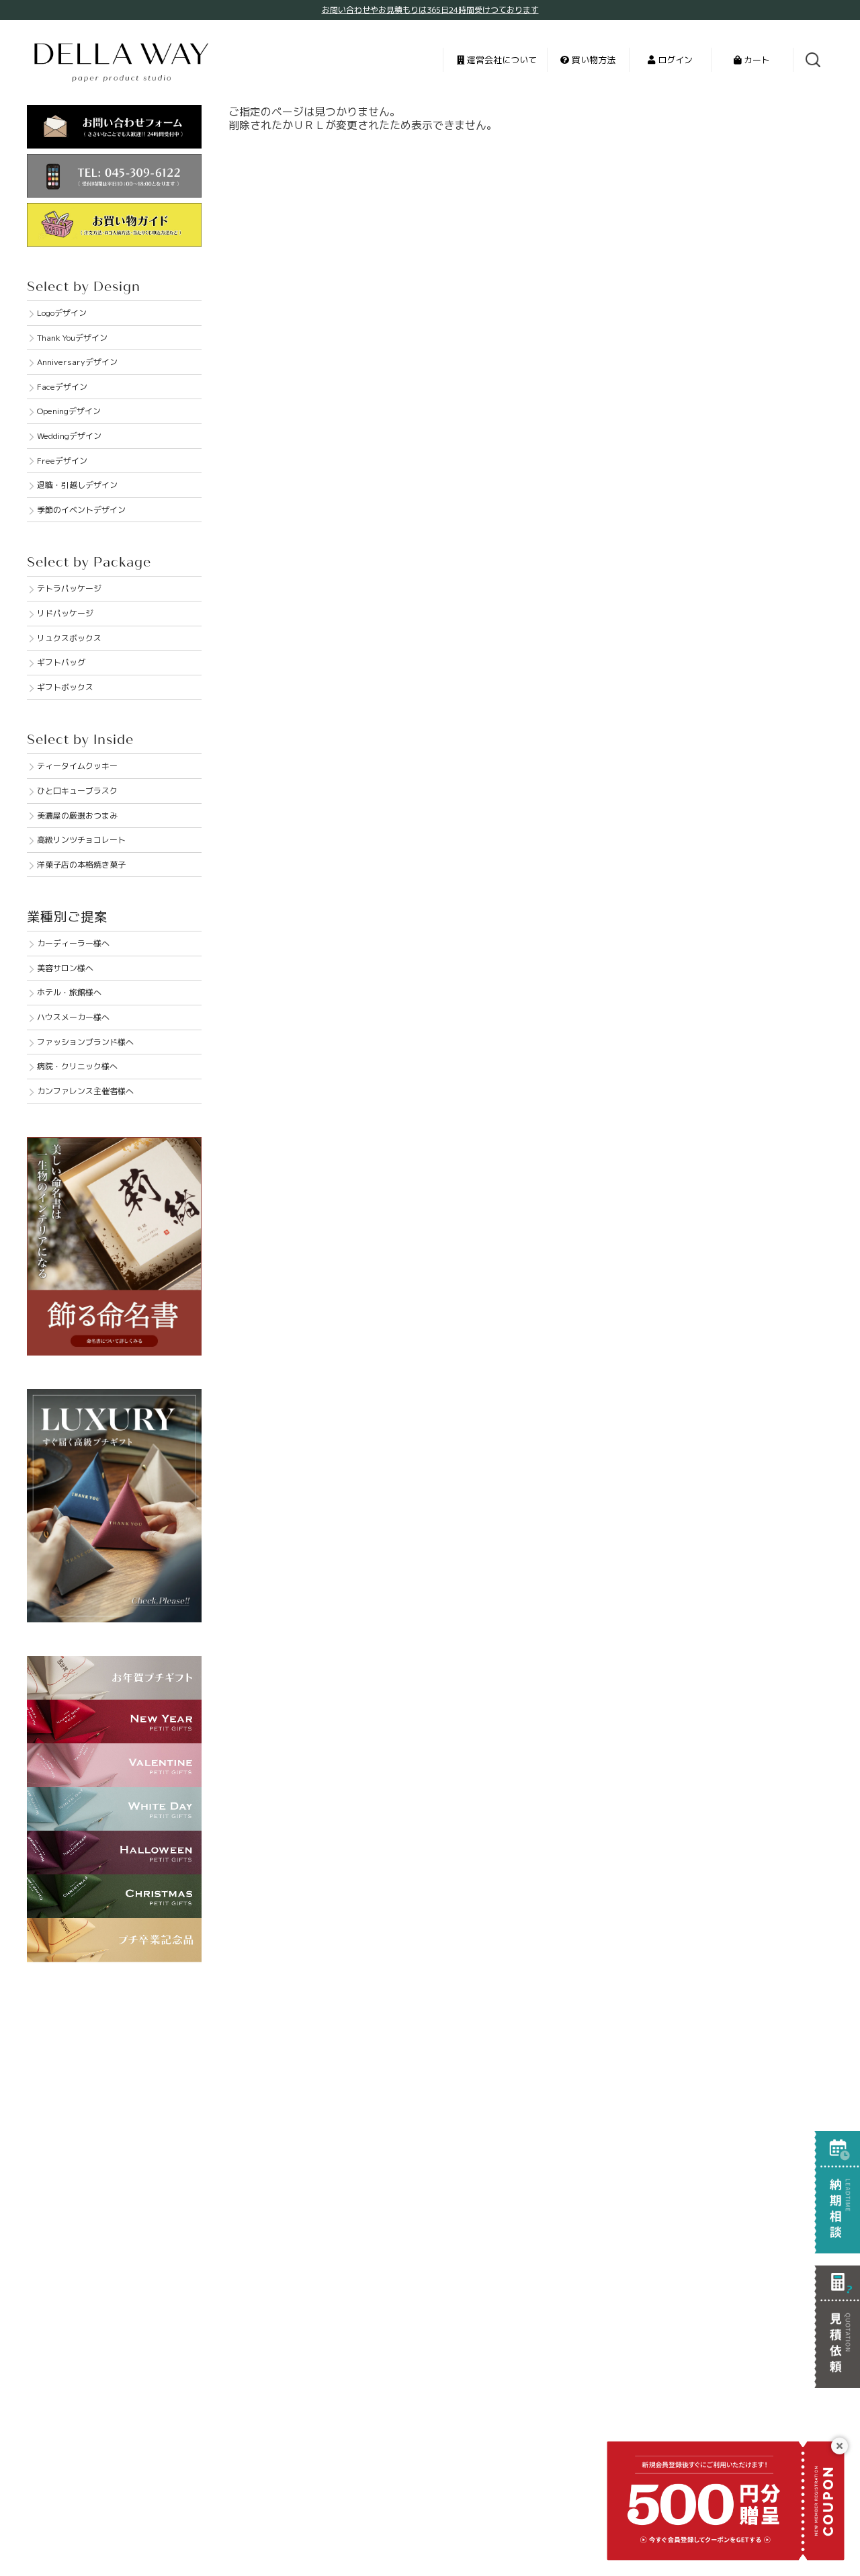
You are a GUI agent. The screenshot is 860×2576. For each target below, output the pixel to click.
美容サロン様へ (65, 968)
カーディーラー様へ (73, 943)
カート (756, 60)
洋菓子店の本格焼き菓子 (81, 865)
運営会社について (501, 60)
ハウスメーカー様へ (73, 1017)
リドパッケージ (65, 613)
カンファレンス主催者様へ (85, 1091)
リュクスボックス (69, 638)
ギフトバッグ (61, 662)
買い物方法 (592, 60)
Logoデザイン (62, 313)
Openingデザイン (69, 411)
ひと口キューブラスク (77, 791)
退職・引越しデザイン (77, 485)
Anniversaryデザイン (77, 362)
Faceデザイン (62, 387)
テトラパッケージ (69, 588)
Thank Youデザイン (72, 338)
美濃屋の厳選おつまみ (77, 816)
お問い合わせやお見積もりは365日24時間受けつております (430, 10)
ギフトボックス (65, 687)
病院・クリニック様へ (77, 1066)
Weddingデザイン (69, 436)
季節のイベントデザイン (81, 510)
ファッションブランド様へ (85, 1042)
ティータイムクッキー (77, 766)
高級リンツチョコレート (81, 840)
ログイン (674, 60)
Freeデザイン (62, 461)
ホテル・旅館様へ (69, 992)
